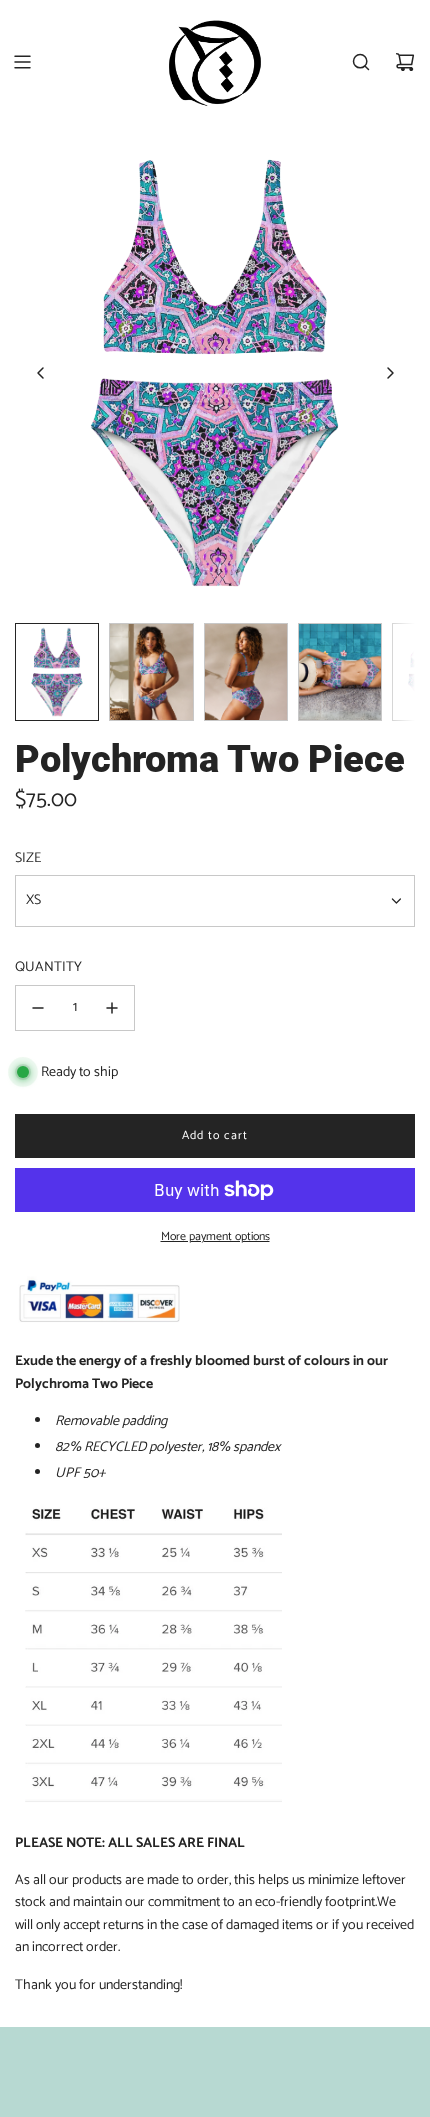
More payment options (215, 1236)
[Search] (361, 62)
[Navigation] (22, 62)
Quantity (48, 968)
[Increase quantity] (112, 1008)
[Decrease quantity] (38, 1008)
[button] (41, 373)
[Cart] (405, 62)
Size (28, 859)
